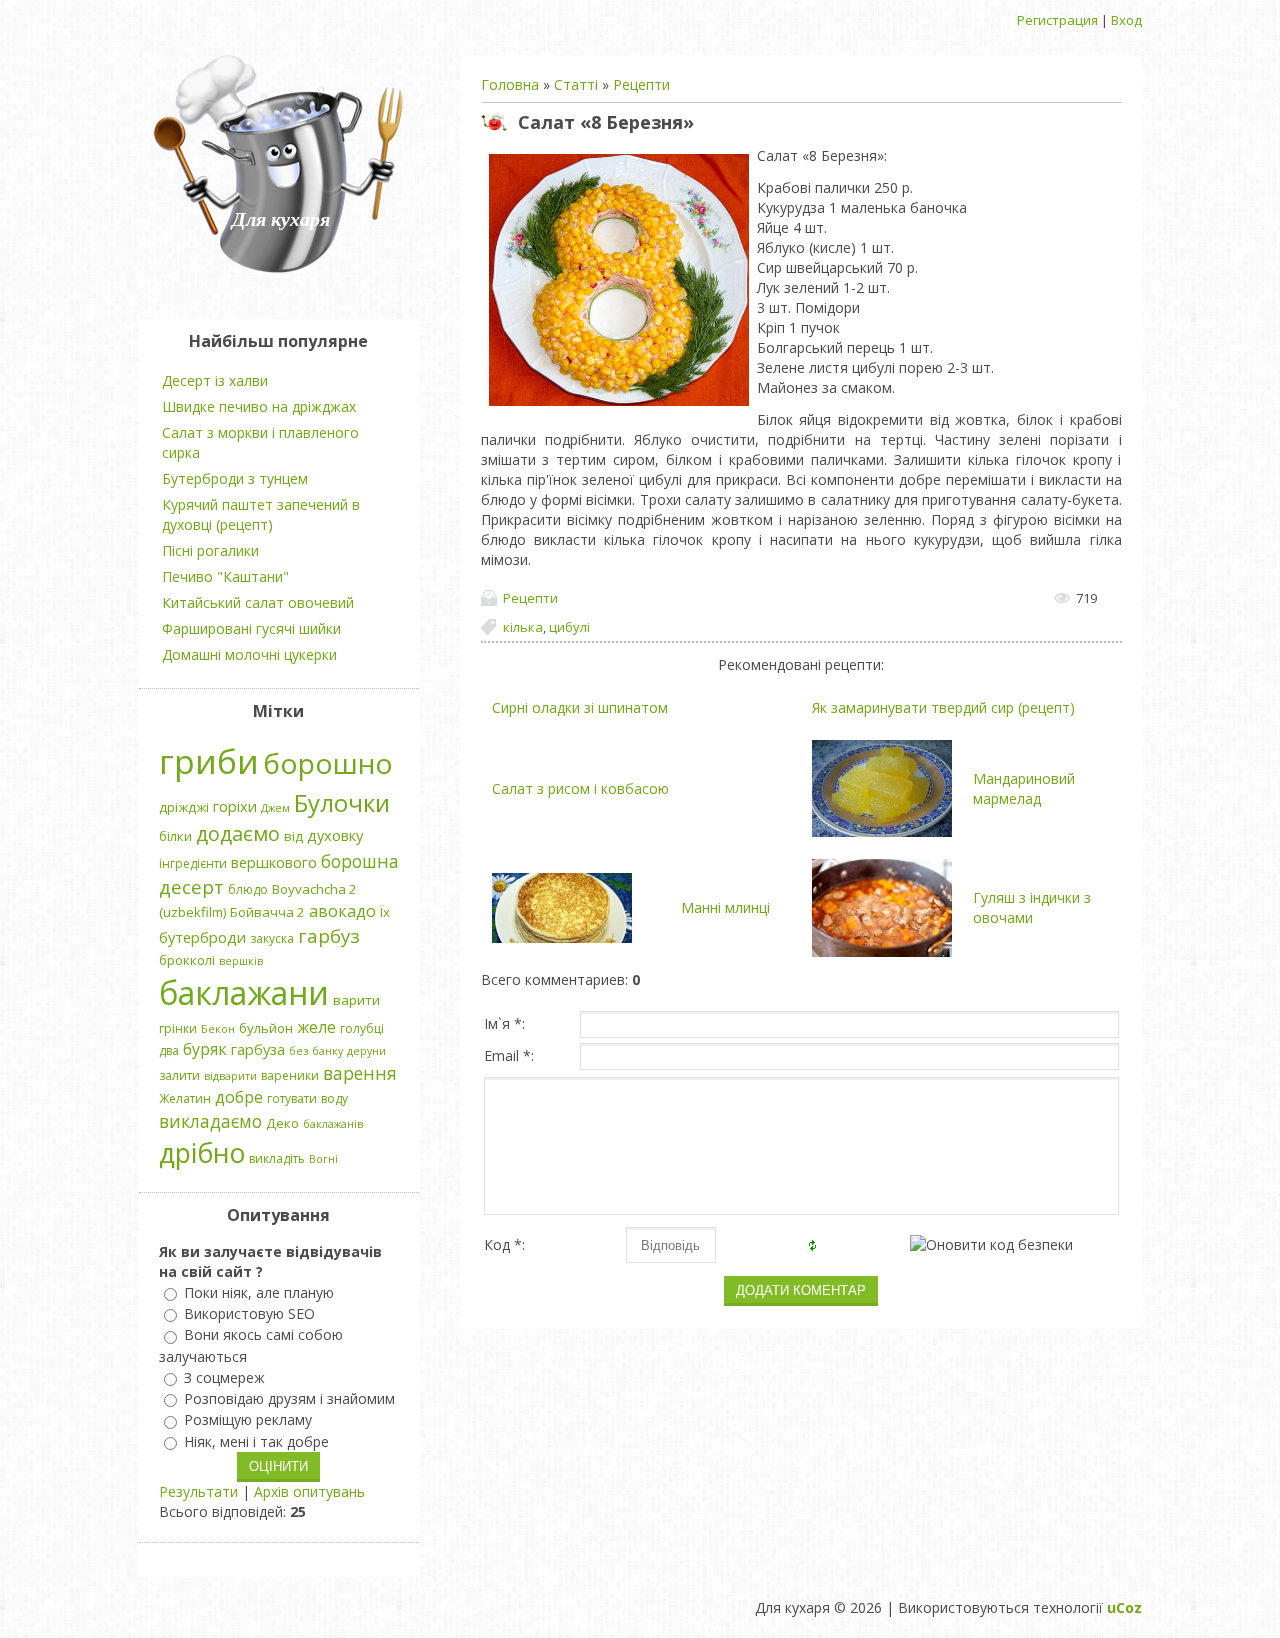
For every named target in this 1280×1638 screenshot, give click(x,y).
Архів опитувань (309, 1491)
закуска (272, 938)
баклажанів (333, 1124)
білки (175, 836)
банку (327, 1051)
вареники (290, 1075)
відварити (230, 1076)
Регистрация (1057, 20)
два (169, 1050)
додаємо (238, 833)
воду (334, 1098)
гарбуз (329, 935)
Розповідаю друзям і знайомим (289, 1398)
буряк (205, 1049)
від (293, 836)
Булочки (342, 802)
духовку (335, 835)
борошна (360, 861)
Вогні (323, 1159)
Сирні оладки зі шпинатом (580, 707)
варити (356, 1000)
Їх (385, 912)
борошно (328, 763)
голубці (362, 1028)
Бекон (218, 1029)
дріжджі (184, 807)
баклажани (244, 992)
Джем (275, 808)
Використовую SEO (249, 1313)
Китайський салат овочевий (258, 602)
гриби (209, 761)
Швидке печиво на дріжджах (259, 406)
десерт (191, 886)
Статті (576, 84)
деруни (366, 1051)
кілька (523, 627)
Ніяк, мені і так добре (256, 1441)
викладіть (277, 1158)
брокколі (187, 960)
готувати (292, 1098)
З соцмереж (224, 1377)
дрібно (202, 1153)
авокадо (342, 911)
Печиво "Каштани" (225, 576)
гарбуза (258, 1049)
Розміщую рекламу (248, 1420)
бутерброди (202, 937)
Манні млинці (725, 907)
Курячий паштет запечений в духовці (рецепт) (261, 514)
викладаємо (210, 1121)
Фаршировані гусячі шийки (251, 628)
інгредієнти (193, 863)
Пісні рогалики (210, 550)
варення (360, 1073)
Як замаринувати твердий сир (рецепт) (943, 707)
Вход (1126, 20)
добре (239, 1097)
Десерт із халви (215, 380)
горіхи (235, 806)
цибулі (569, 627)
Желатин (185, 1098)
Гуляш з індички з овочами (1032, 907)
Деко (282, 1123)
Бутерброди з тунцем (235, 478)
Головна (510, 84)
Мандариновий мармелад (1024, 788)
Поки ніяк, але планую (259, 1292)
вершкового (274, 862)
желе (316, 1027)
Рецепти (641, 84)
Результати (198, 1491)
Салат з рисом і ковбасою (580, 788)
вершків (241, 961)
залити (179, 1075)
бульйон (266, 1028)
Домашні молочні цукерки (249, 654)
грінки (178, 1028)
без (298, 1051)
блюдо (248, 889)
